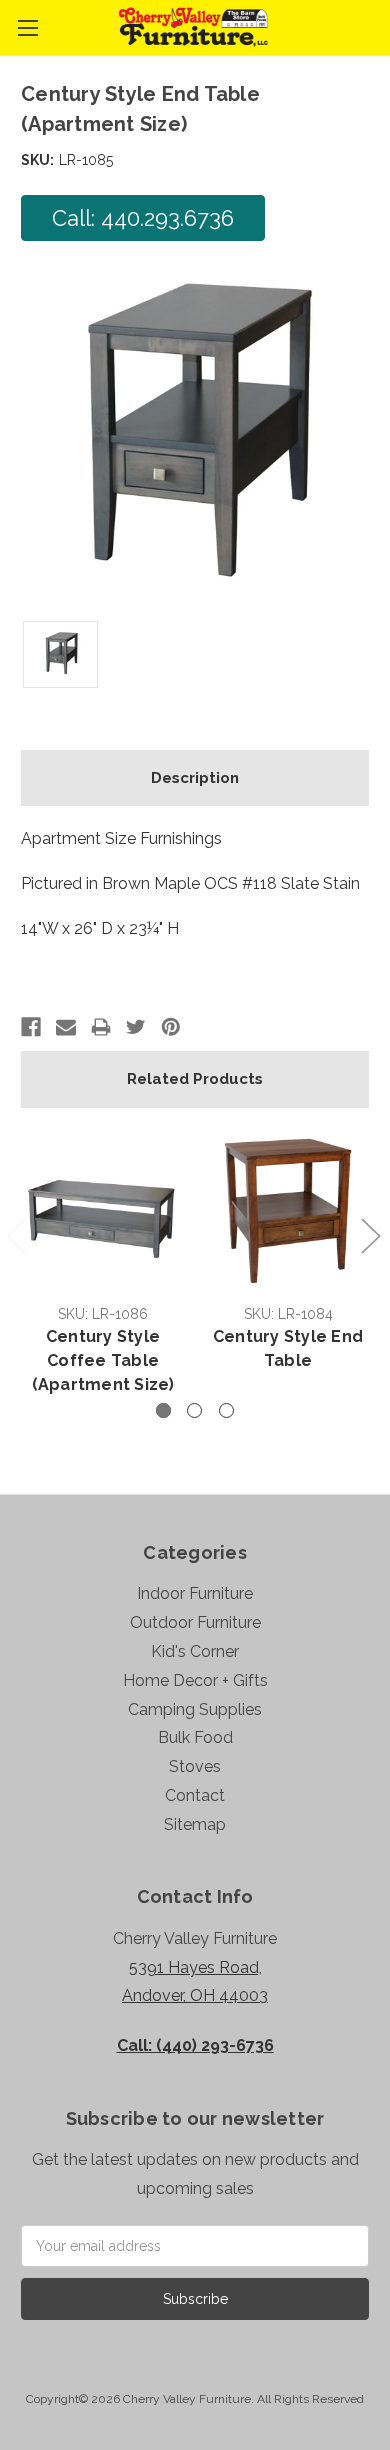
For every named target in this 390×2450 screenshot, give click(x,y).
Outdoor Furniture (195, 1622)
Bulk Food (195, 1737)
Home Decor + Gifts (195, 1680)
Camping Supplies (195, 1709)
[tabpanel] (103, 1265)
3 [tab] (226, 1410)
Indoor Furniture (195, 1593)
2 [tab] (194, 1410)
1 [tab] (163, 1410)
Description (195, 778)
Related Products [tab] (195, 1079)
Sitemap (195, 1824)
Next (370, 1234)
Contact (195, 1795)
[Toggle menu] (27, 27)
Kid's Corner (195, 1651)
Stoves (195, 1766)
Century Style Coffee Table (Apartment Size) (103, 1360)
